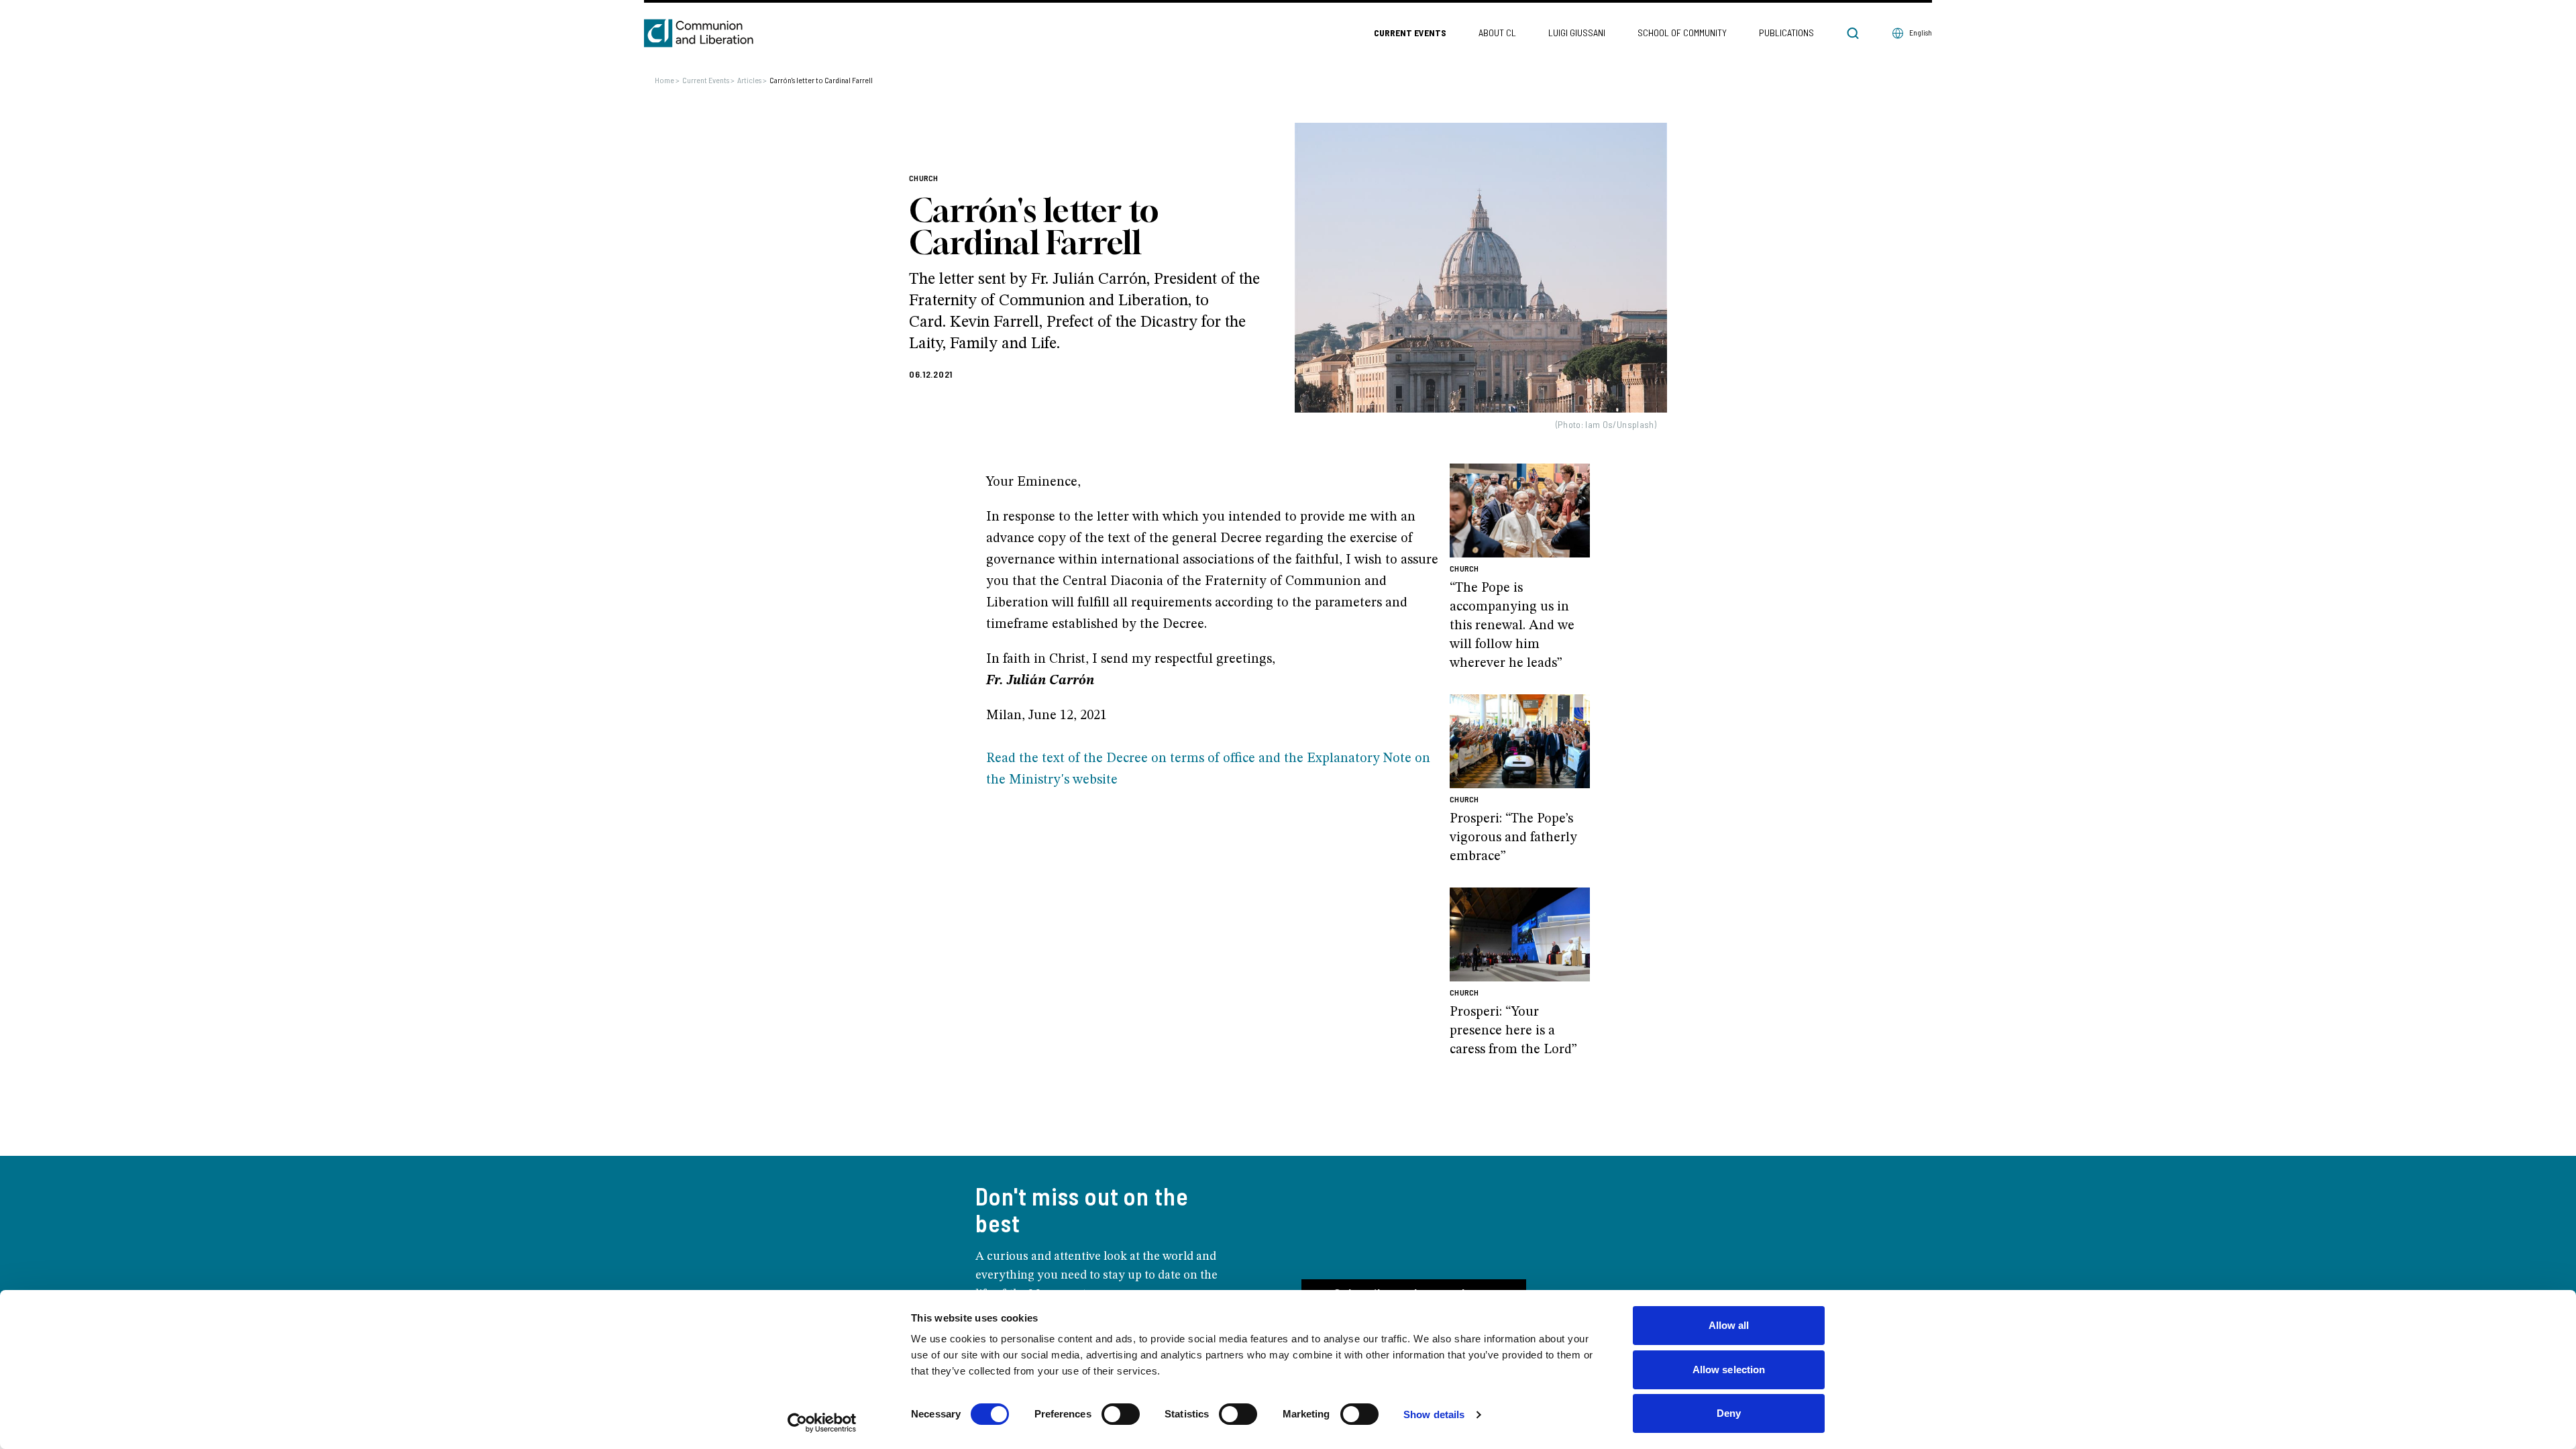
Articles (752, 80)
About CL (1497, 33)
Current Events (1410, 33)
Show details (1434, 1414)
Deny (1729, 1413)
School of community (1682, 33)
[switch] (1121, 1414)
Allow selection (1729, 1370)
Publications (1786, 33)
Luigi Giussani (1577, 33)
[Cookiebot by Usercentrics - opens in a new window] (822, 1423)
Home (667, 80)
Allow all (1729, 1325)
